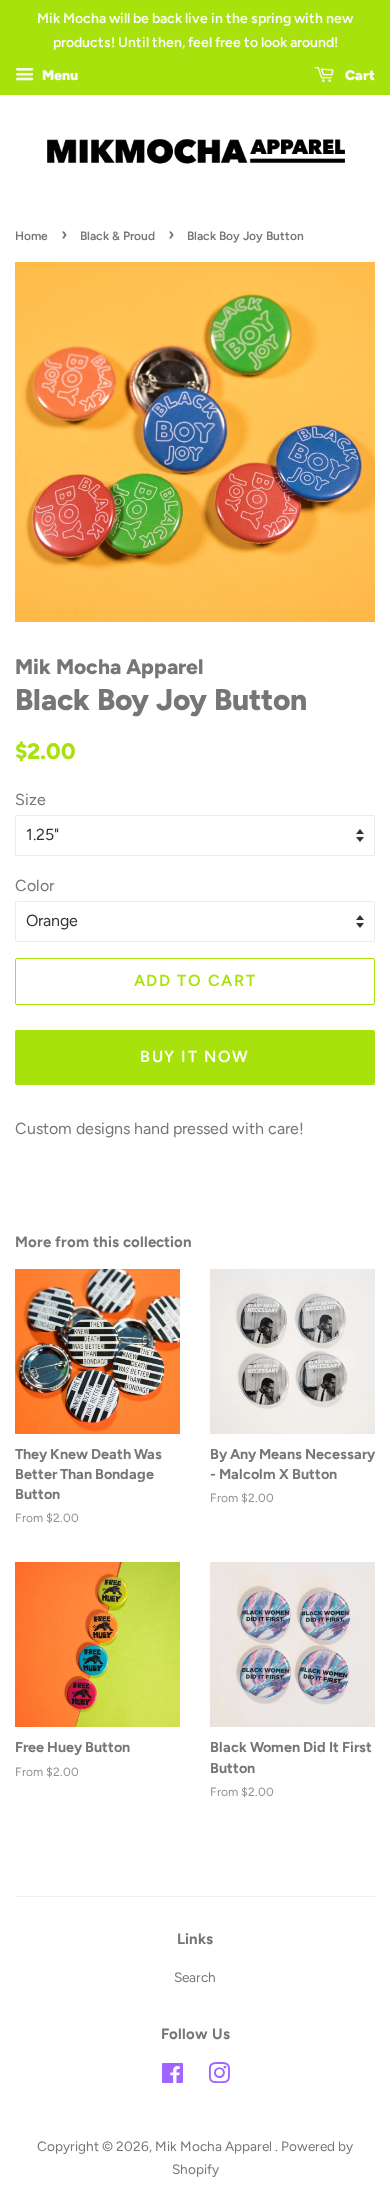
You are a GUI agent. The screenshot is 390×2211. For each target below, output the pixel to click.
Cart (358, 75)
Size (30, 799)
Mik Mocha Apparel (215, 2146)
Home (31, 236)
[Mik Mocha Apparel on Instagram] (219, 2077)
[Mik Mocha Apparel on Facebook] (172, 2077)
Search (195, 1977)
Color (34, 885)
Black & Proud (117, 236)
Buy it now (195, 1056)
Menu (58, 75)
